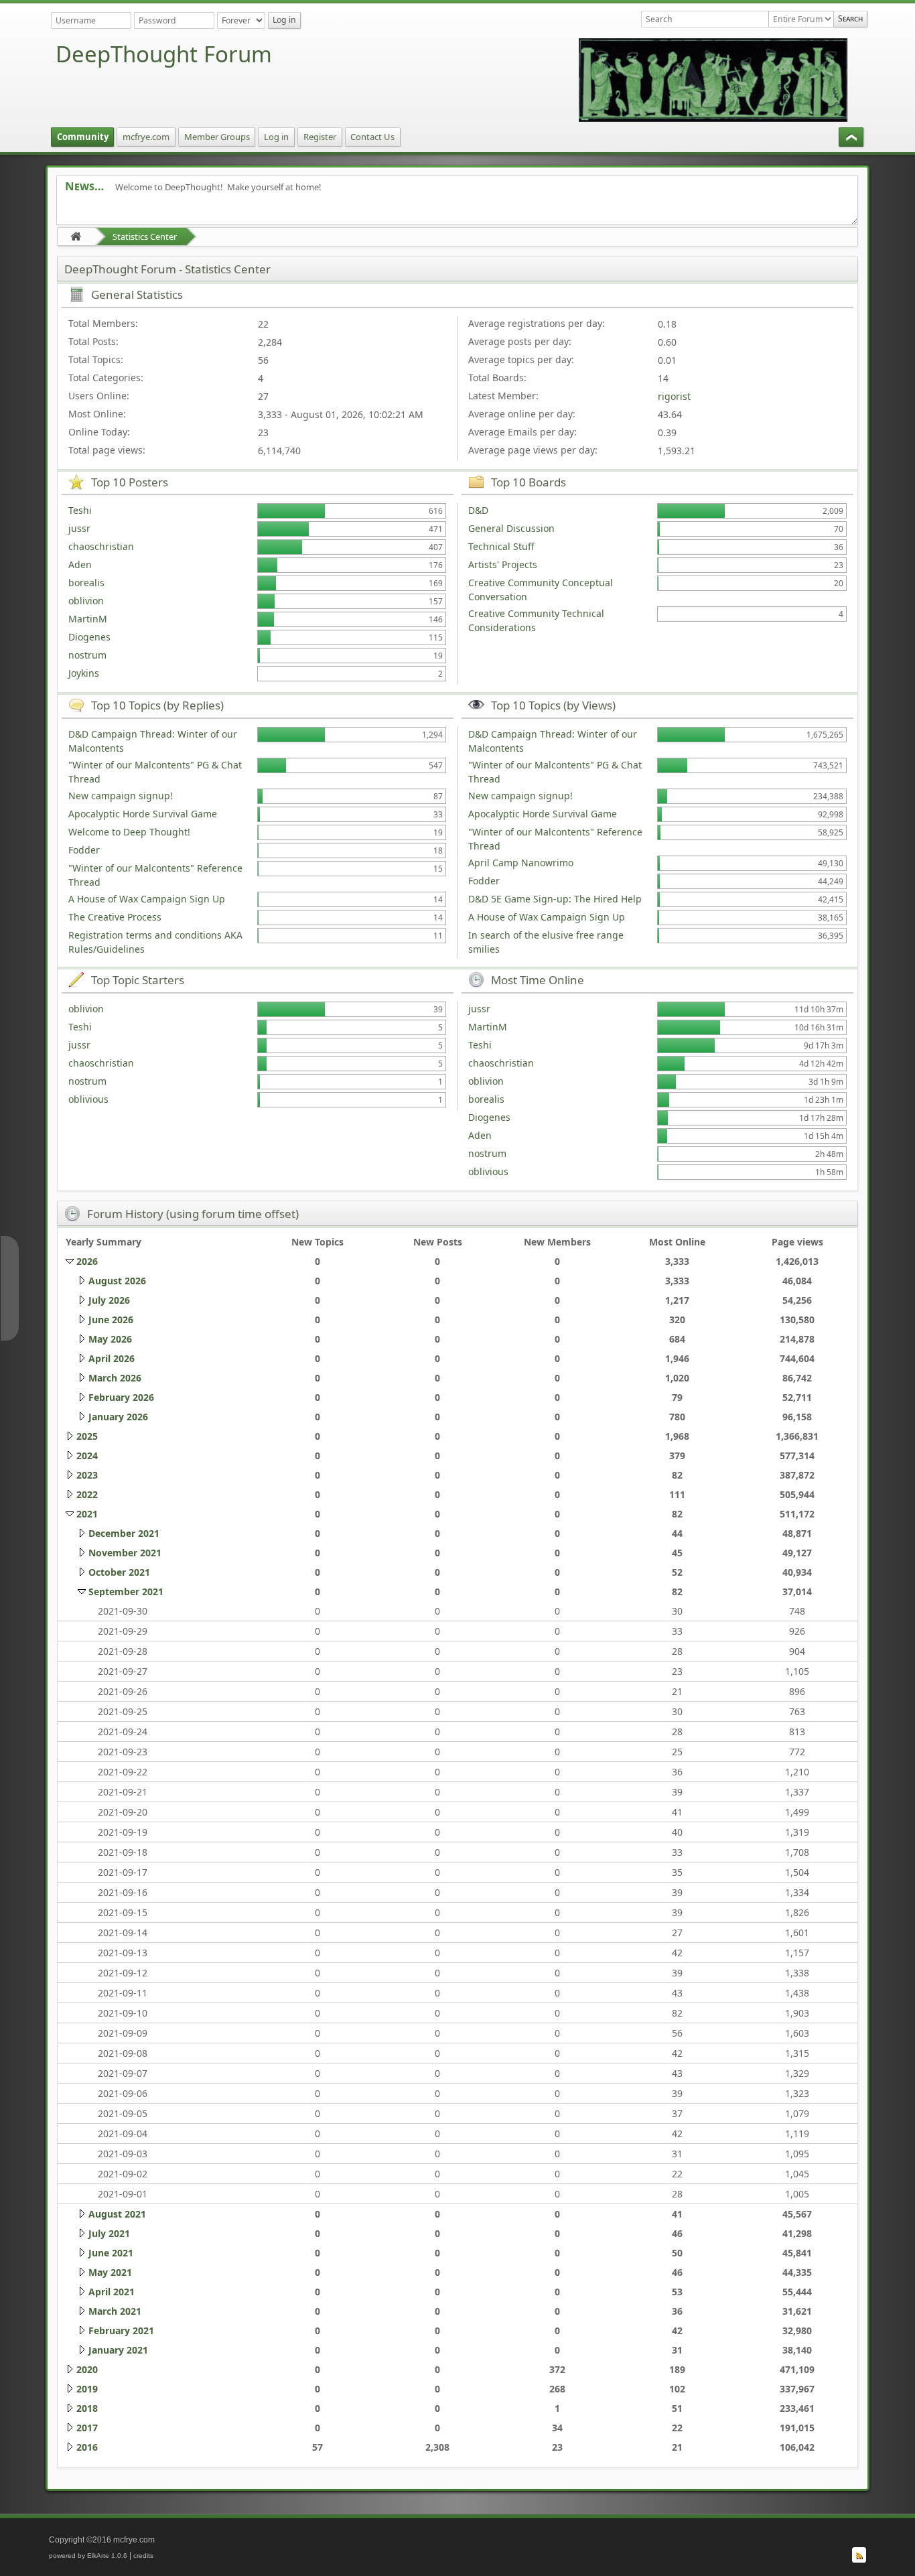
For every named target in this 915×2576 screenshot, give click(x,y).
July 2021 (109, 2233)
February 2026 (121, 1397)
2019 (87, 2389)
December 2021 (124, 1533)
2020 (87, 2369)
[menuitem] (83, 137)
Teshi (80, 510)
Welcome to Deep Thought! (129, 832)
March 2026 (115, 1378)
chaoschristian (101, 546)
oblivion (86, 601)
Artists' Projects (503, 564)
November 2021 (125, 1553)
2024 (87, 1455)
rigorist (674, 396)
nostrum (87, 655)
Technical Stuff (501, 546)
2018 (87, 2408)
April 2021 (112, 2292)
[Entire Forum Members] (801, 19)
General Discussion (511, 528)
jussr (79, 528)
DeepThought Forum (164, 54)
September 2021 (126, 1591)
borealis (86, 583)
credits (143, 2556)
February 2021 (121, 2330)
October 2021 (119, 1572)
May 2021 (110, 2272)
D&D (478, 510)
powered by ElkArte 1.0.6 (88, 2556)
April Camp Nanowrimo (521, 863)
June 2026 (111, 1319)
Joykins (84, 673)
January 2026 (118, 1417)
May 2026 (110, 1339)
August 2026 (117, 1281)
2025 (87, 1436)
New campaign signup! (121, 796)
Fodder (84, 850)
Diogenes (89, 637)
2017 (87, 2428)
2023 (87, 1475)
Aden (80, 564)
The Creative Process (115, 917)
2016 (87, 2447)
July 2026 (109, 1300)
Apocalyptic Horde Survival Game (143, 814)
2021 (87, 1514)
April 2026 (112, 1358)
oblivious (88, 1099)
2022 (87, 1494)
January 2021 (118, 2350)
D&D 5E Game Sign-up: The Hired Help (555, 899)
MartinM (88, 619)
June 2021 (111, 2253)
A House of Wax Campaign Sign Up (147, 899)
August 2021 (117, 2214)
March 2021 (115, 2311)
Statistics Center (145, 236)
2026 (87, 1261)
